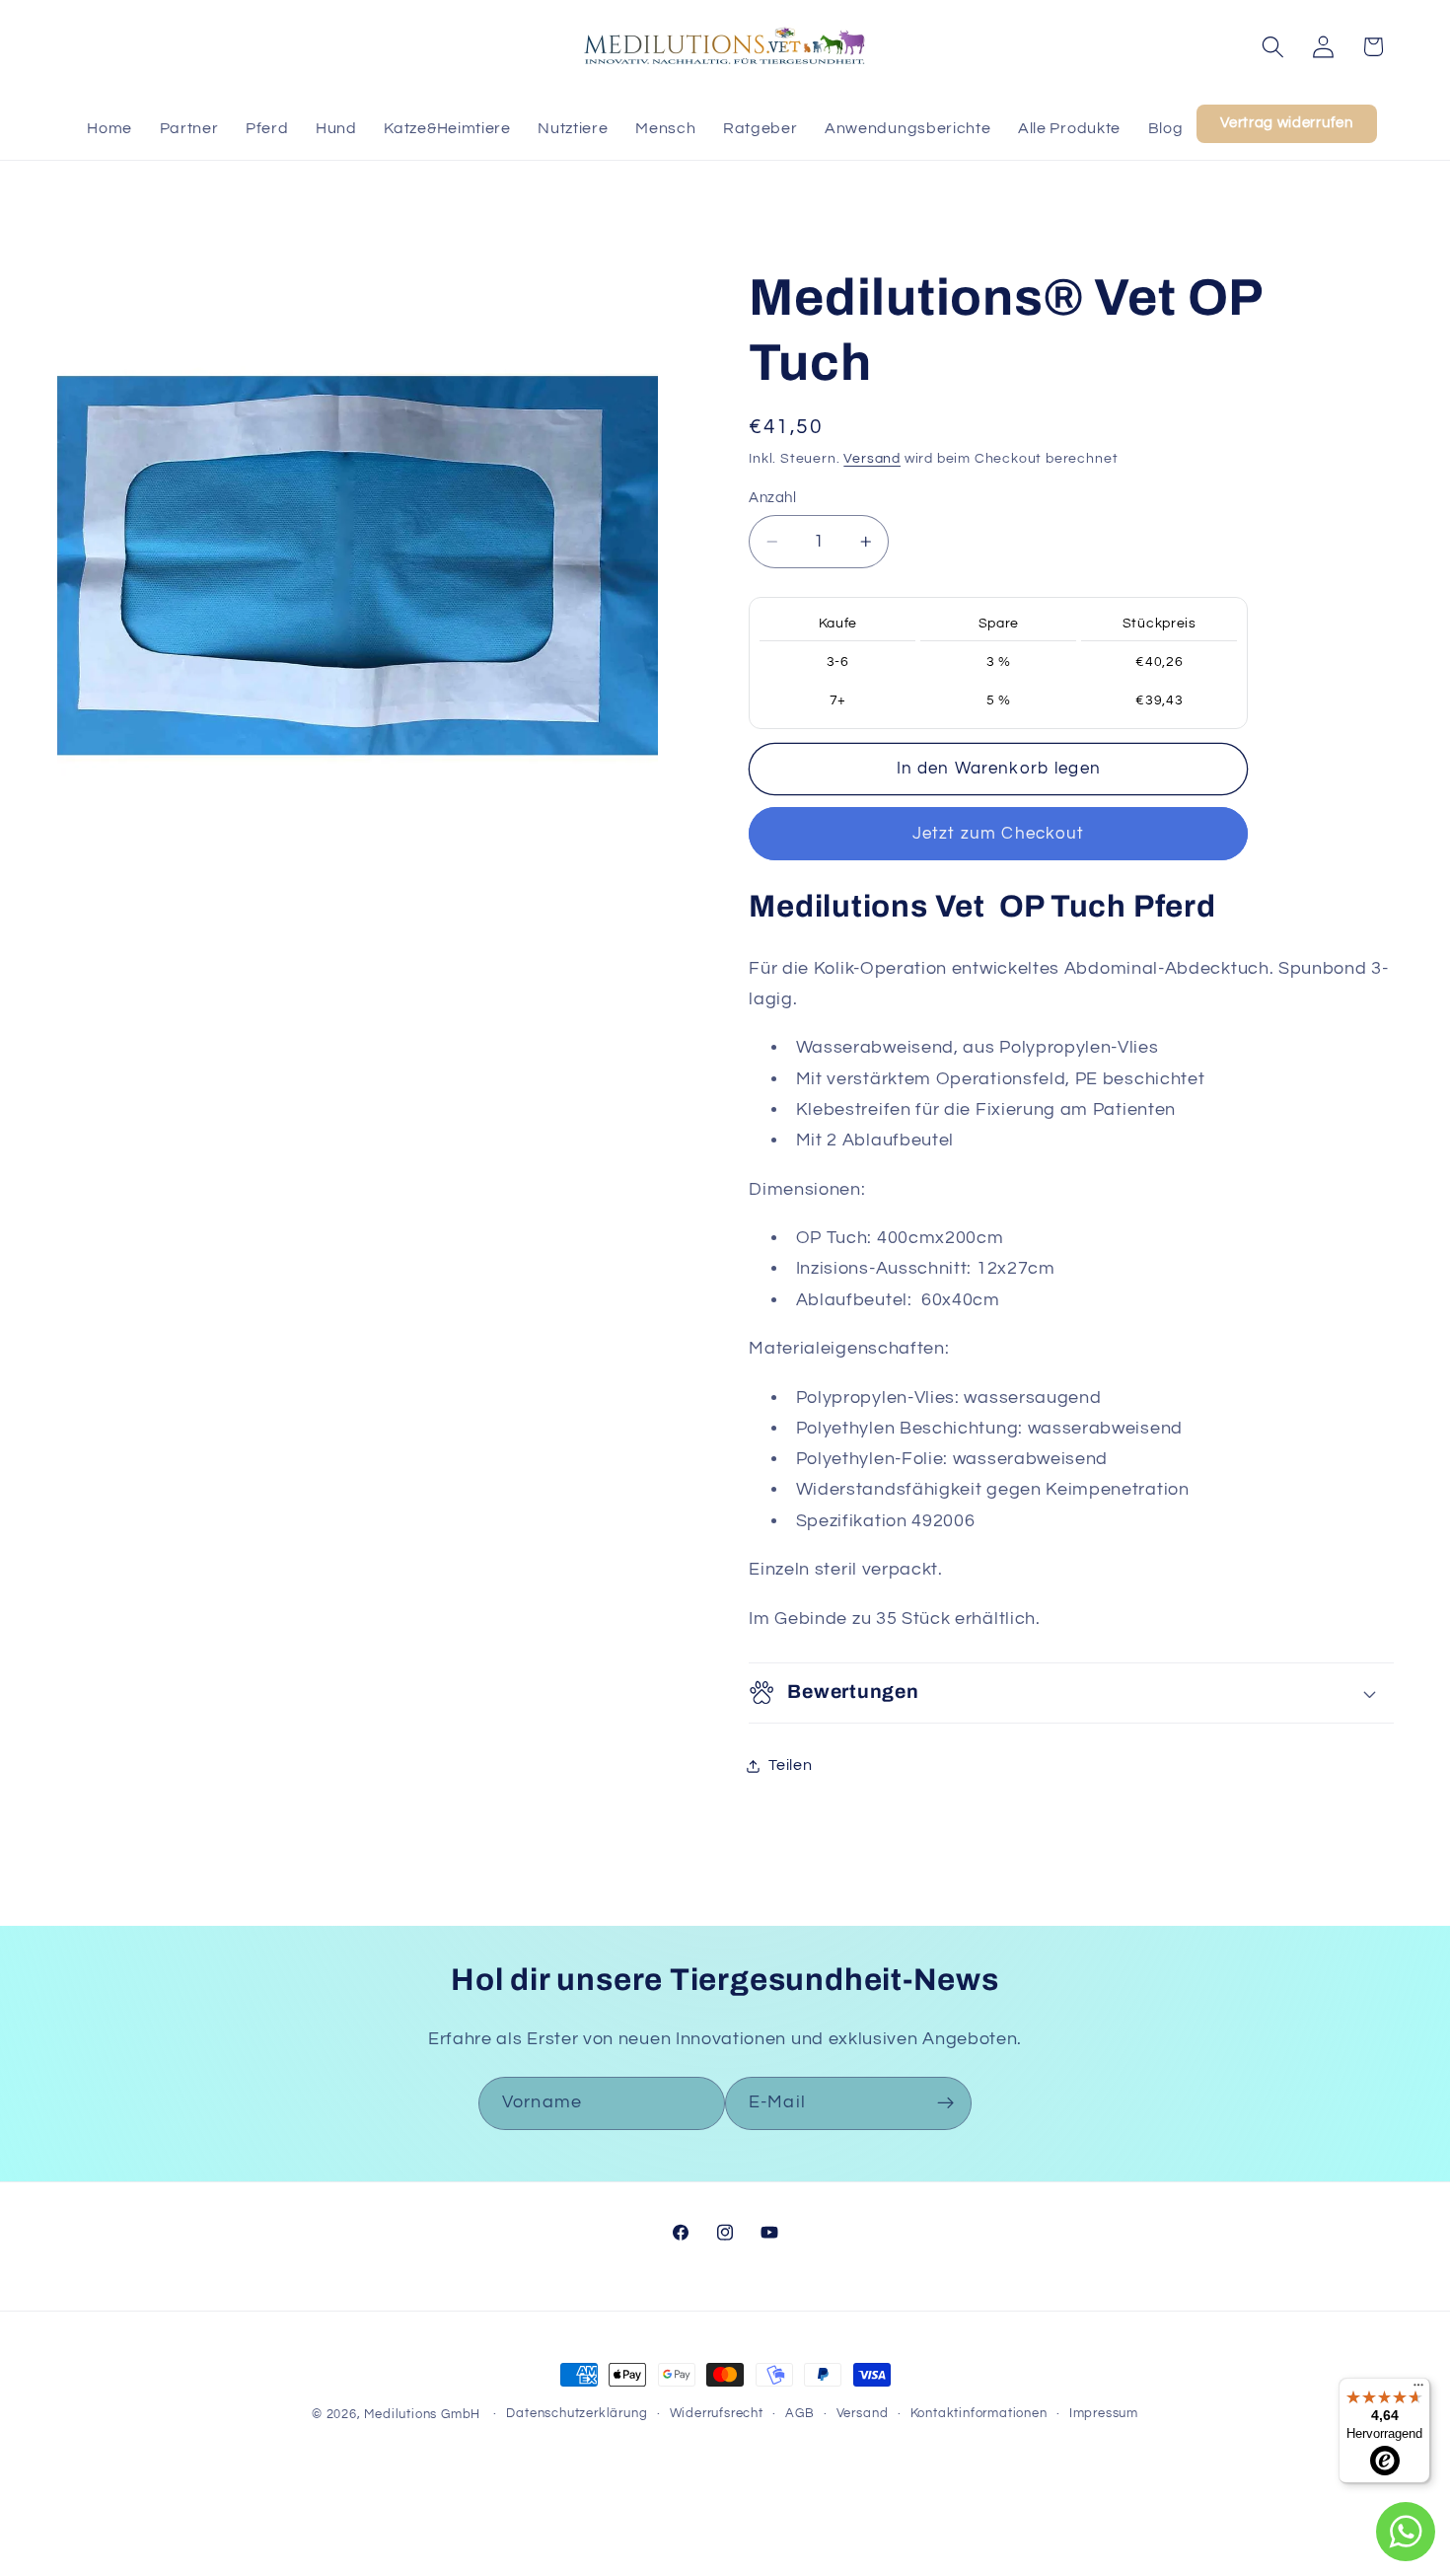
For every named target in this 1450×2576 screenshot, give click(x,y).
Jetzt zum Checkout (999, 834)
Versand (872, 459)
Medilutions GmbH (422, 2415)
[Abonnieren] (945, 2103)
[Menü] (1418, 2390)
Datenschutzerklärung (577, 2414)
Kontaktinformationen (979, 2414)
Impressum (1104, 2414)
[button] (1273, 47)
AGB (799, 2414)
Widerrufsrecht (717, 2414)
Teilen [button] (790, 1765)
